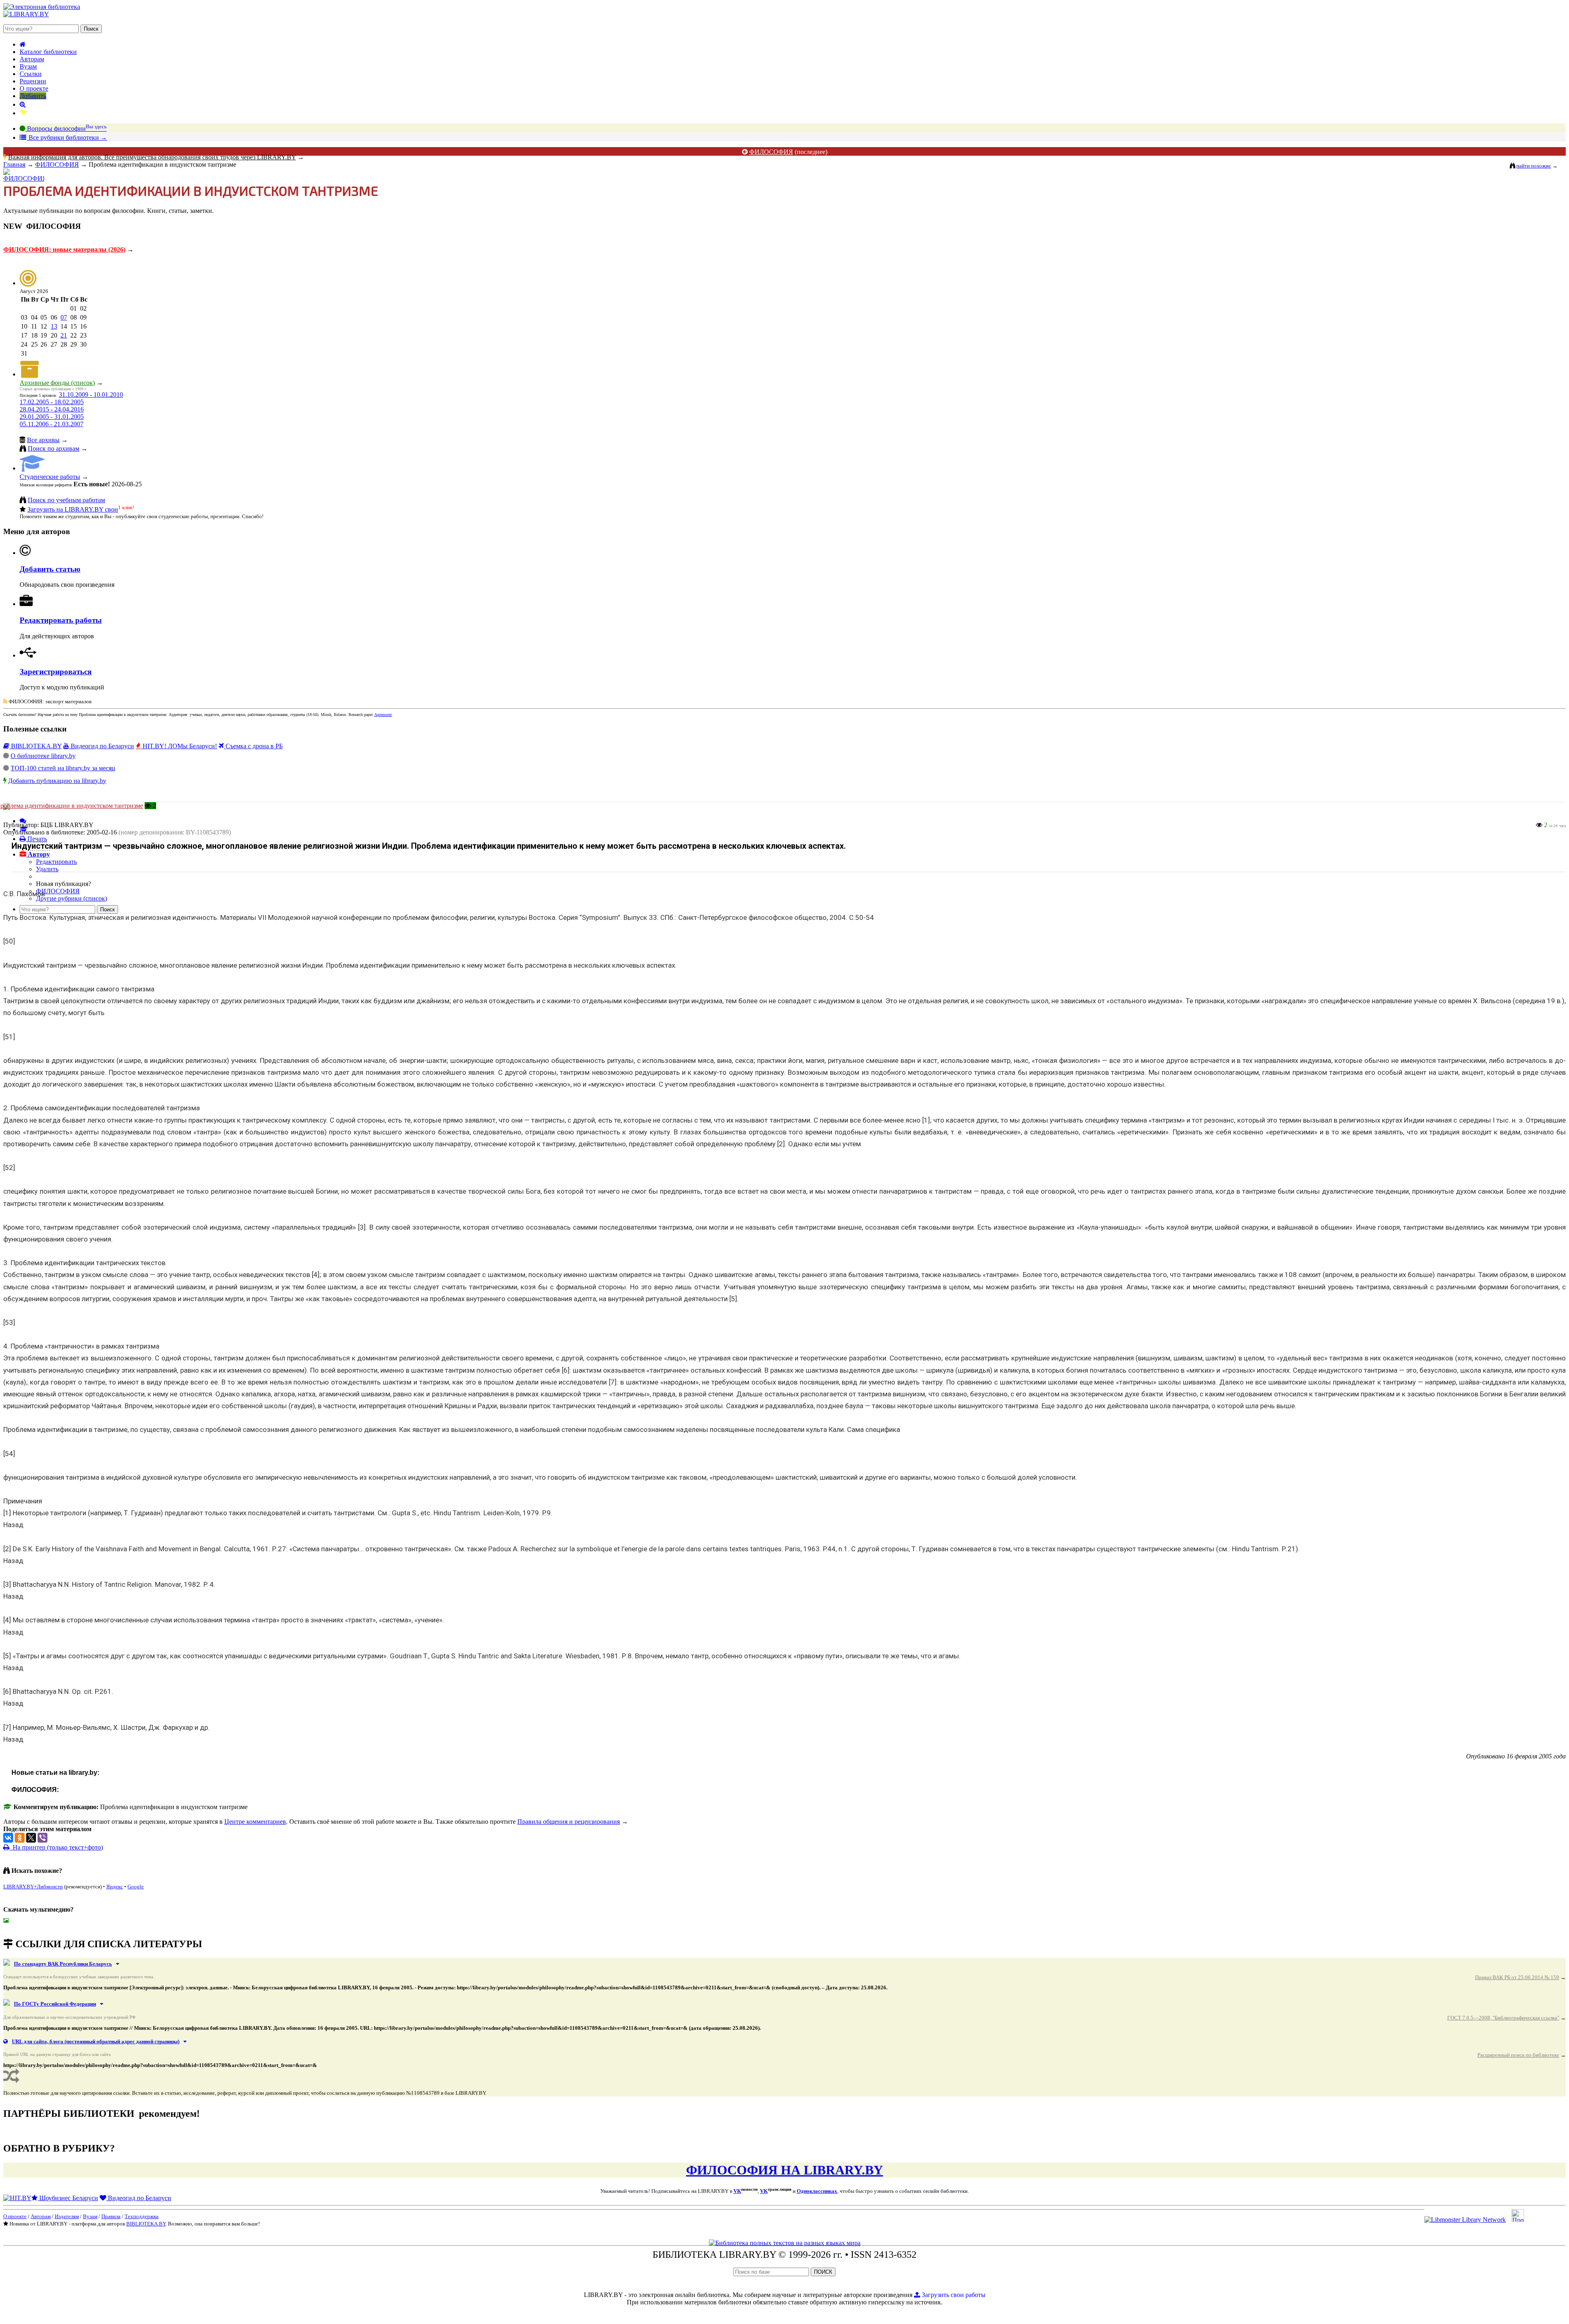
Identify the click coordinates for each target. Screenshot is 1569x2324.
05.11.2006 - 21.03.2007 (51, 424)
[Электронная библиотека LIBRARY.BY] (42, 7)
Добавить (33, 96)
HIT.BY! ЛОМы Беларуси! (179, 746)
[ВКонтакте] (8, 1838)
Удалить (47, 869)
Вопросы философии (66, 129)
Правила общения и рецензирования (569, 1822)
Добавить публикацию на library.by (57, 781)
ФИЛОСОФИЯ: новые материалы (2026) (64, 249)
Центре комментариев (255, 1822)
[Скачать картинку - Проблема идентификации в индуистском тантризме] (8, 1920)
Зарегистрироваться (56, 672)
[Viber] (42, 1838)
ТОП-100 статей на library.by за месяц (63, 768)
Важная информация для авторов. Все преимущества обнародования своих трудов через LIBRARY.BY (152, 157)
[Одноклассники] (20, 1838)
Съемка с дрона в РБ (253, 746)
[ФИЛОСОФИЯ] (24, 178)
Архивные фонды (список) (57, 383)
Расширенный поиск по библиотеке (1518, 2055)
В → (67, 138)
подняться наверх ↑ (30, 1927)
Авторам (32, 59)
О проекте (34, 88)
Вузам (28, 66)
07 (64, 317)
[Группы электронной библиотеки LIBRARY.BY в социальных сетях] (23, 113)
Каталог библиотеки (48, 52)
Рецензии (33, 81)
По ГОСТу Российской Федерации (55, 2004)
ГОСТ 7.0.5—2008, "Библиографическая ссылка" (1503, 2018)
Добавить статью (50, 569)
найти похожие (1534, 166)
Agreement (383, 715)
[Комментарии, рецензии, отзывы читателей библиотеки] (23, 821)
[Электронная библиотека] (26, 14)
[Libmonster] (1465, 2220)
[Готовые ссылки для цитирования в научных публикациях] (24, 829)
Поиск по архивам (54, 448)
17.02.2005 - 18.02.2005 (52, 402)
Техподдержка (142, 2216)
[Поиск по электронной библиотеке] (23, 104)
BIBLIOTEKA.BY (36, 746)
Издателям (67, 2216)
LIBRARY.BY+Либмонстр (33, 1887)
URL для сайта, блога (96, 2041)
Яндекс (115, 1887)
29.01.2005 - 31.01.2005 (52, 417)
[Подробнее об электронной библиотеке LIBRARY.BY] (1518, 2220)
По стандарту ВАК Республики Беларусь (63, 1964)
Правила (111, 2216)
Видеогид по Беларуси (102, 746)
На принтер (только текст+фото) (56, 1847)
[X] (31, 1838)
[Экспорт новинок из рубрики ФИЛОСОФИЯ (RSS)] (5, 701)
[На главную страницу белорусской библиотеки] (785, 2243)
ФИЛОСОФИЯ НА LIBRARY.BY (784, 2170)
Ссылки (31, 74)
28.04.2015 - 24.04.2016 (52, 409)
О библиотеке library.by (43, 756)
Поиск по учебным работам (66, 500)
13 (54, 326)
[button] (35, 854)
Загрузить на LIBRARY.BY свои (73, 509)
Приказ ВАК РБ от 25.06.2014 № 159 (1517, 1977)
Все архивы (43, 440)
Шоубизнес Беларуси (68, 2198)
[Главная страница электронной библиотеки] (23, 44)
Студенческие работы (50, 477)
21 (64, 335)
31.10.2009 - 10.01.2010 (91, 395)
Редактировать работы (61, 620)
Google (136, 1887)
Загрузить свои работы (953, 2295)
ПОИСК (823, 2272)
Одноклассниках (817, 2191)
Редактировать (56, 862)
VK (737, 2191)
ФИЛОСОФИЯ (771, 152)
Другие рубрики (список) (72, 898)
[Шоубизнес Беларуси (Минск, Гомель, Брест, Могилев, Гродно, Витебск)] (17, 2198)
